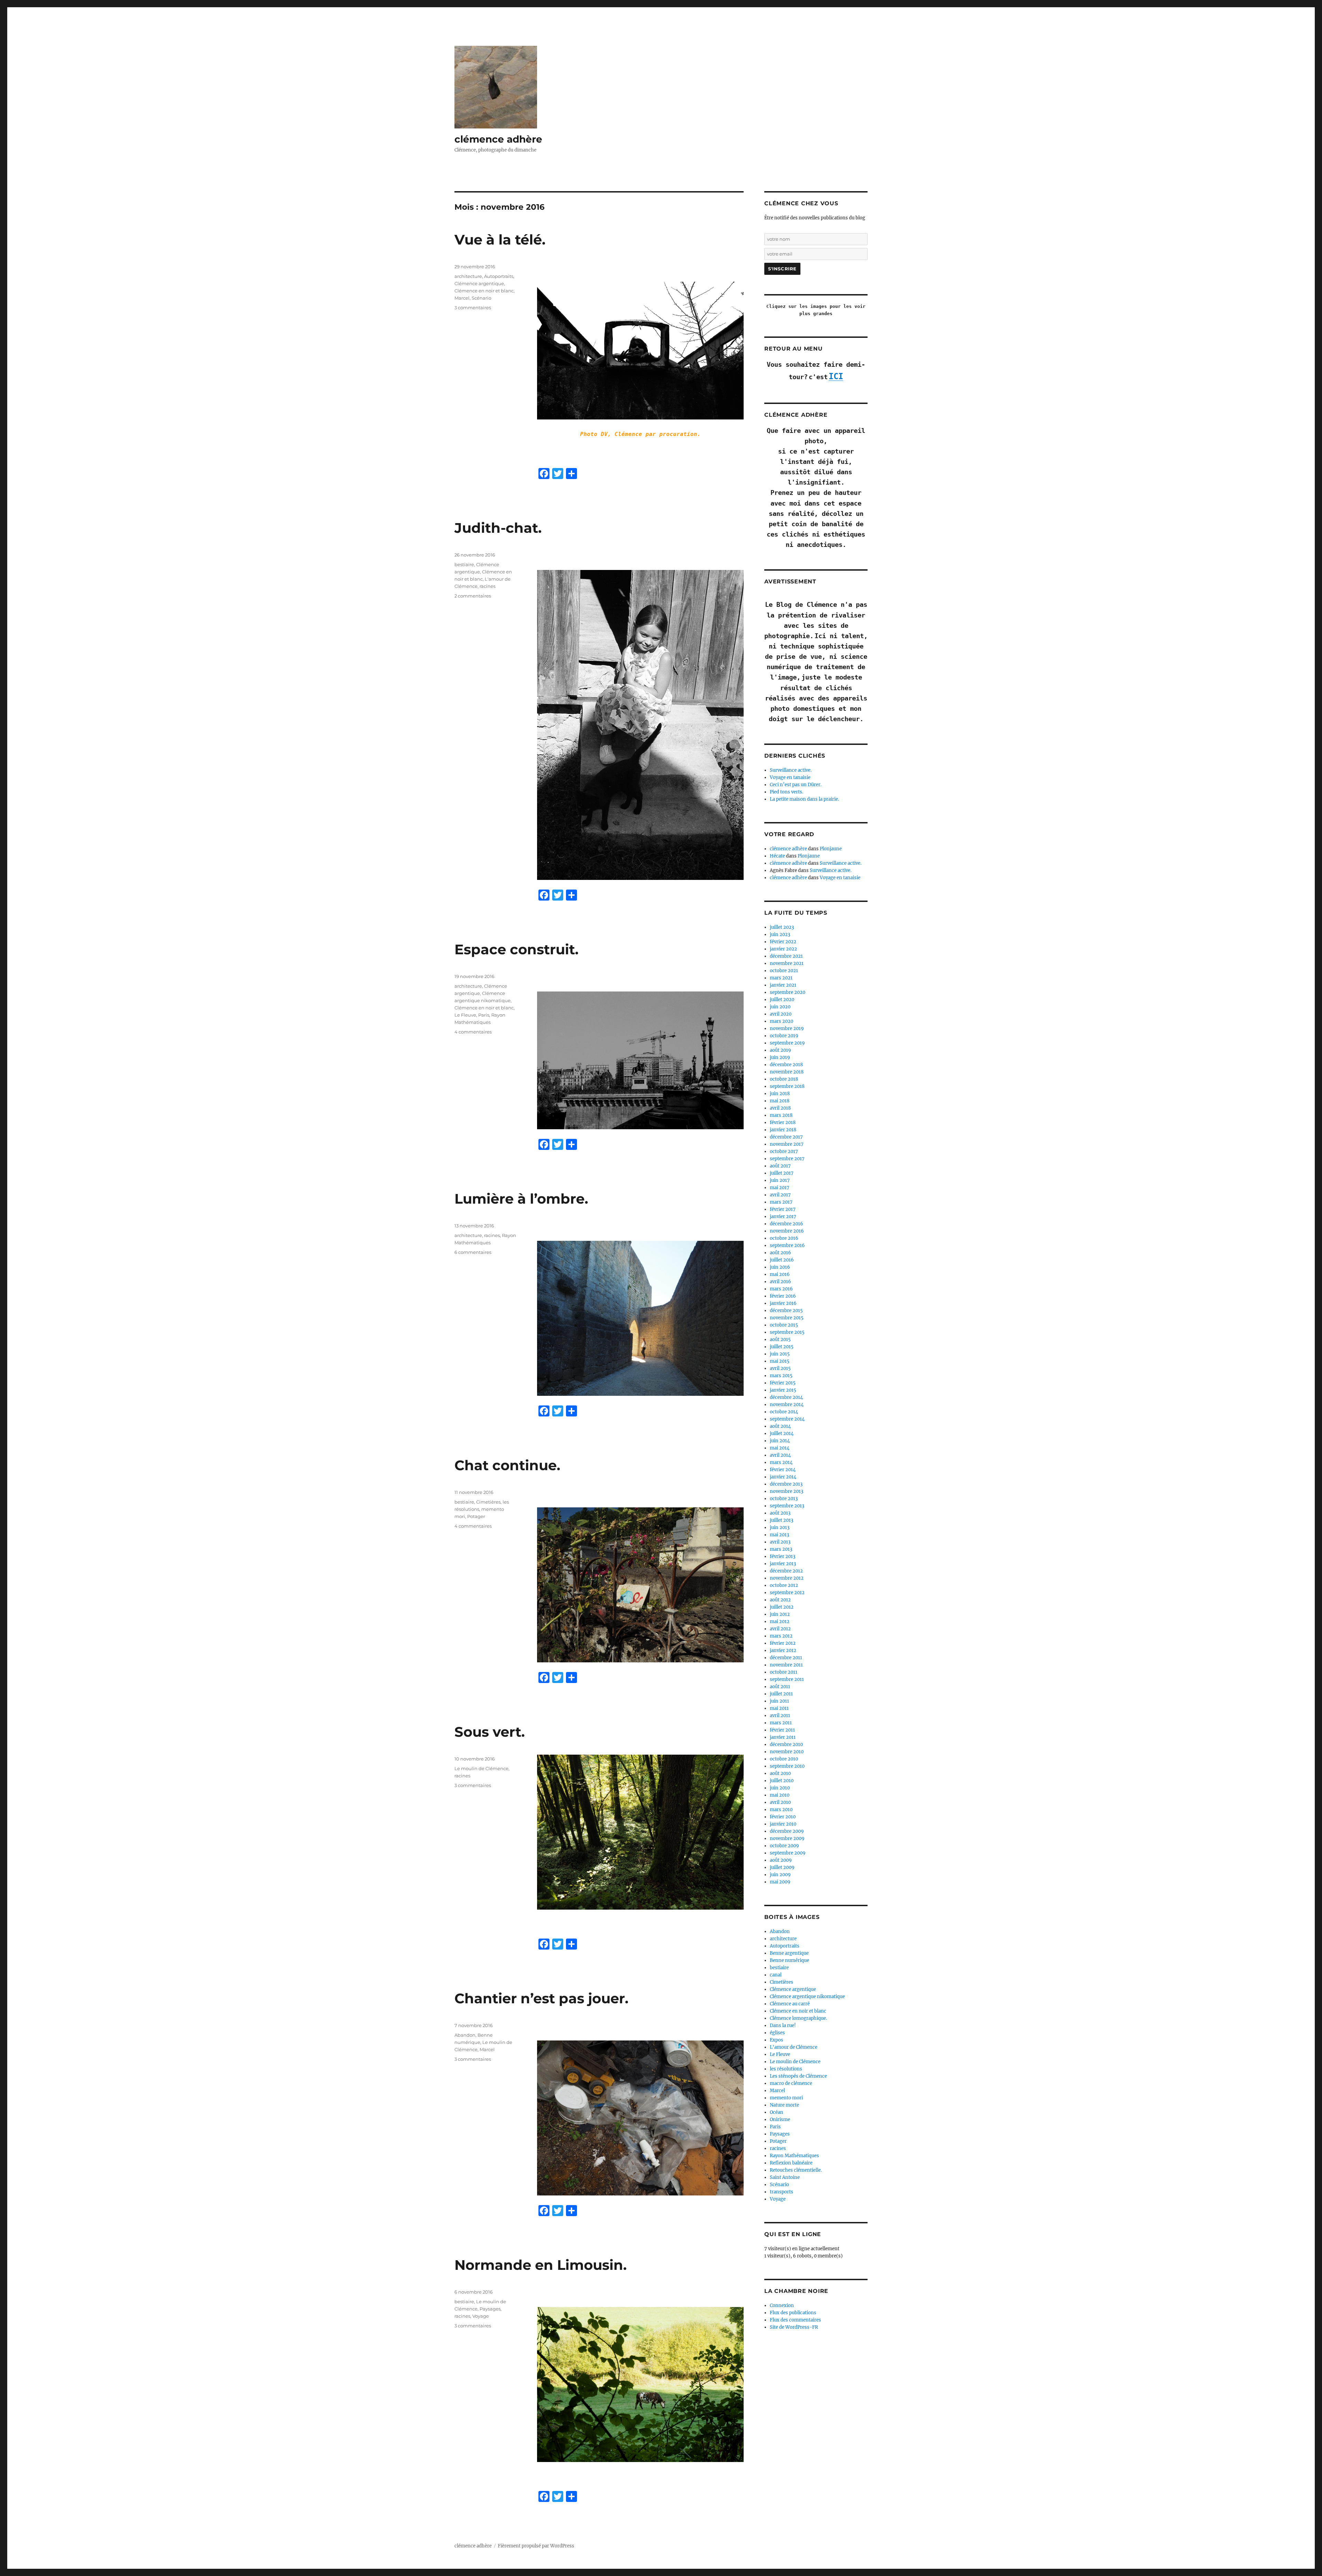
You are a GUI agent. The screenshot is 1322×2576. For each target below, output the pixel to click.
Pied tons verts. (786, 792)
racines (487, 586)
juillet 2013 (781, 1520)
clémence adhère (498, 139)
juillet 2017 (782, 1173)
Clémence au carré (790, 2004)
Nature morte (784, 2105)
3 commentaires (473, 308)
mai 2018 (780, 1101)
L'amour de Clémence (794, 2047)
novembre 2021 (787, 963)
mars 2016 (781, 1289)
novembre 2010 (787, 1752)
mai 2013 (779, 1535)
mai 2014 (780, 1448)
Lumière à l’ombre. (521, 1199)
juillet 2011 (781, 1694)
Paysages (490, 2309)
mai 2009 (780, 1882)
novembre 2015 (787, 1318)
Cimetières (488, 1502)
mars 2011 (781, 1723)
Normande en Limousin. (541, 2265)
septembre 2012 (787, 1593)
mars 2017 (781, 1202)
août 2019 (780, 1050)
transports (781, 2192)
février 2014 (783, 1470)
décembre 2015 (786, 1311)
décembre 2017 (786, 1137)
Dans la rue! (783, 2026)
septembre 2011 (787, 1679)
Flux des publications (793, 2313)
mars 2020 (781, 1021)
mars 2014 (781, 1462)
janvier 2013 (783, 1564)
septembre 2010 (787, 1766)
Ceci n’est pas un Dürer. (796, 785)
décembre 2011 (786, 1658)
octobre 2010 (784, 1759)
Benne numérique (789, 1960)
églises (777, 2033)
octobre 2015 (784, 1325)
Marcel (462, 298)
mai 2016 (780, 1274)
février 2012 (783, 1643)
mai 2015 (780, 1361)
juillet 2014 (782, 1434)
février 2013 (783, 1556)
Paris (484, 1015)
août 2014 (780, 1426)
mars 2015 (781, 1376)
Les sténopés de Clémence (798, 2076)
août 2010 (780, 1773)
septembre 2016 (787, 1245)
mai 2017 (780, 1188)
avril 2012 (780, 1629)
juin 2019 (780, 1057)
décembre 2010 (786, 1744)
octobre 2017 (784, 1151)
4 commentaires (473, 1032)
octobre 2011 (784, 1672)
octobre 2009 (784, 1846)
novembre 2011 (786, 1665)
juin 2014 (780, 1441)
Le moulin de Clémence (481, 1768)
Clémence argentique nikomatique (807, 1997)
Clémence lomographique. (798, 2018)
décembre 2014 (786, 1397)
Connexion (782, 2305)
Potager (476, 1516)
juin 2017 (780, 1180)
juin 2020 (780, 1007)
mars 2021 (781, 978)
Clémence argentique (479, 283)
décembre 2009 (787, 1831)
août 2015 (780, 1339)
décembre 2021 (786, 956)
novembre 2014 (787, 1405)
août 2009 (781, 1860)
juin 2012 (780, 1614)
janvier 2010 (783, 1824)
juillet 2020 (782, 1000)
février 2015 (783, 1383)
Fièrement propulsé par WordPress (536, 2546)
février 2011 (782, 1730)
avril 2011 (780, 1716)
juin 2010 (780, 1788)
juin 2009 (780, 1875)
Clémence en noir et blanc (484, 291)
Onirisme (780, 2120)
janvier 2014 (783, 1477)
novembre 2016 (787, 1231)
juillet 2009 (782, 1867)
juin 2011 (779, 1701)
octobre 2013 (784, 1499)
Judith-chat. (498, 528)
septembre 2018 (787, 1086)
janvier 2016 (783, 1303)
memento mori (786, 2098)
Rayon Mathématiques (794, 2156)
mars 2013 (781, 1549)
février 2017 (783, 1209)
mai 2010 (780, 1795)
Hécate (777, 856)
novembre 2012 (787, 1578)
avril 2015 (780, 1368)
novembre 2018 (787, 1072)
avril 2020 (781, 1014)
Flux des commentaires (795, 2320)
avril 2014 (780, 1455)
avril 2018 (780, 1108)
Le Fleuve (465, 1015)
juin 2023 (780, 934)
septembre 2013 (787, 1506)
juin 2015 (780, 1354)
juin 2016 (780, 1267)
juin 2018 (780, 1094)
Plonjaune (831, 849)
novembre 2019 (787, 1029)
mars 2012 (781, 1636)
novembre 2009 (787, 1838)
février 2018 (783, 1123)
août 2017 (780, 1166)
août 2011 (780, 1687)
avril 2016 (780, 1282)
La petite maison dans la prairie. (804, 799)
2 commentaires (473, 596)
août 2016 (780, 1253)
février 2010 (783, 1817)
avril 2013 (780, 1542)
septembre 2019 (787, 1043)
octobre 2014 (784, 1412)
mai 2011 (779, 1708)
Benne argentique (789, 1953)
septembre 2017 (787, 1159)
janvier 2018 (783, 1130)
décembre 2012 (786, 1571)
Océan (777, 2112)
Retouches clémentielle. (796, 2170)
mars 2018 (781, 1115)
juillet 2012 (782, 1607)
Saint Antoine (785, 2177)
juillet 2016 (782, 1260)
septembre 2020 (788, 992)
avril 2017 (780, 1195)
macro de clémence (791, 2083)
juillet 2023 (782, 927)
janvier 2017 (783, 1217)
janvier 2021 (783, 985)
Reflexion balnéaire (791, 2163)
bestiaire (464, 564)
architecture (468, 276)
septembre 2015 (787, 1332)
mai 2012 (780, 1622)
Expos (777, 2040)
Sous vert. (490, 1732)
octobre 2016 (784, 1238)
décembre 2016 (786, 1224)
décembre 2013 (786, 1484)
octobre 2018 (784, 1079)
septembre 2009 (788, 1853)
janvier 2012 (783, 1650)
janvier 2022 (783, 949)
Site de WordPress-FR (794, 2327)
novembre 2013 (786, 1491)
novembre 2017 (787, 1144)
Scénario (481, 298)
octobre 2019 (784, 1036)
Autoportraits (499, 276)
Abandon (465, 2035)
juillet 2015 (782, 1347)
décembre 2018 (786, 1065)
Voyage (481, 2316)
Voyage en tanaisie (790, 777)
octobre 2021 (784, 971)
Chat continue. (507, 1465)
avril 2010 (780, 1802)
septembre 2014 (787, 1419)
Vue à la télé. (500, 240)
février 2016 (783, 1296)
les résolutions (786, 2069)
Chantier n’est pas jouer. (541, 1998)
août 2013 (780, 1513)
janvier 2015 (783, 1390)
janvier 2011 (783, 1737)
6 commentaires (473, 1252)
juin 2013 (780, 1528)
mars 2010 (781, 1810)
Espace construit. (516, 949)
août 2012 (780, 1600)
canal (776, 1975)
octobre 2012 (784, 1585)
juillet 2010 (782, 1781)
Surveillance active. (791, 770)
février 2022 (783, 942)
